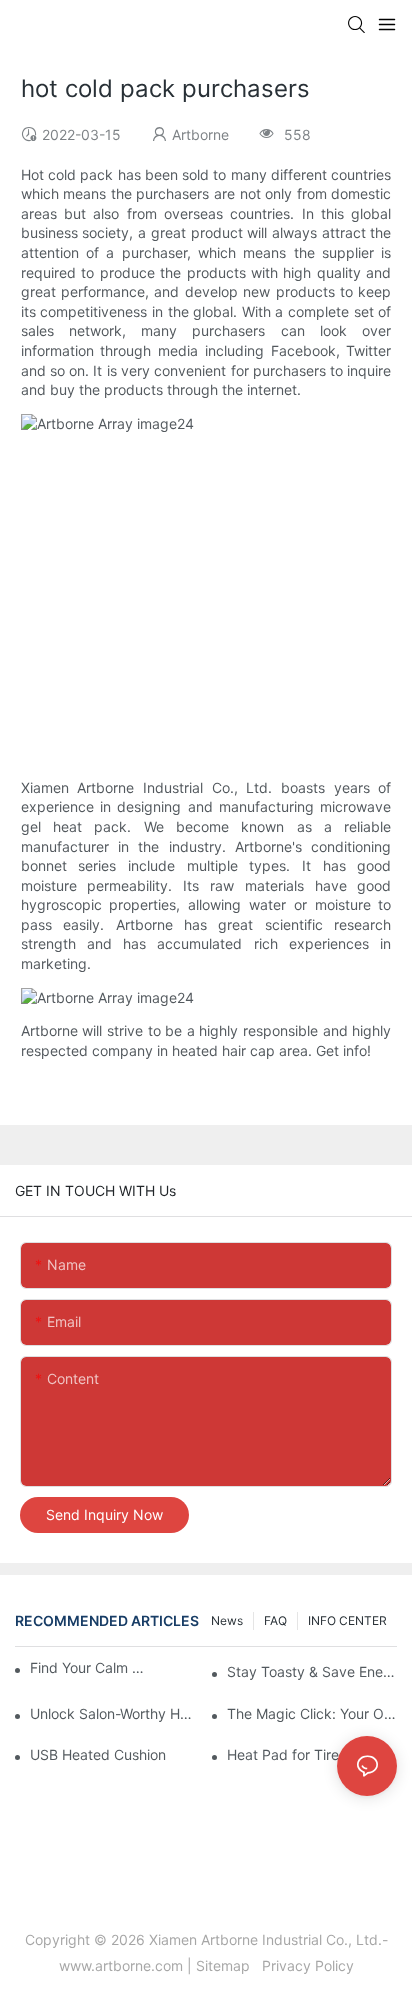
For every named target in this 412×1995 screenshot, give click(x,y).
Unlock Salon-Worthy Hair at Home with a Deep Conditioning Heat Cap (115, 1713)
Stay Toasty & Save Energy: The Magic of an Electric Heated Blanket (312, 1671)
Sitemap (227, 1965)
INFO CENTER (347, 1620)
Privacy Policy (306, 1965)
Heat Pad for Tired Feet (303, 1754)
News (227, 1620)
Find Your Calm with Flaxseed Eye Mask (91, 1667)
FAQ (275, 1620)
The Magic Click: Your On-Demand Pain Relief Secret (312, 1713)
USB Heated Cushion (98, 1754)
